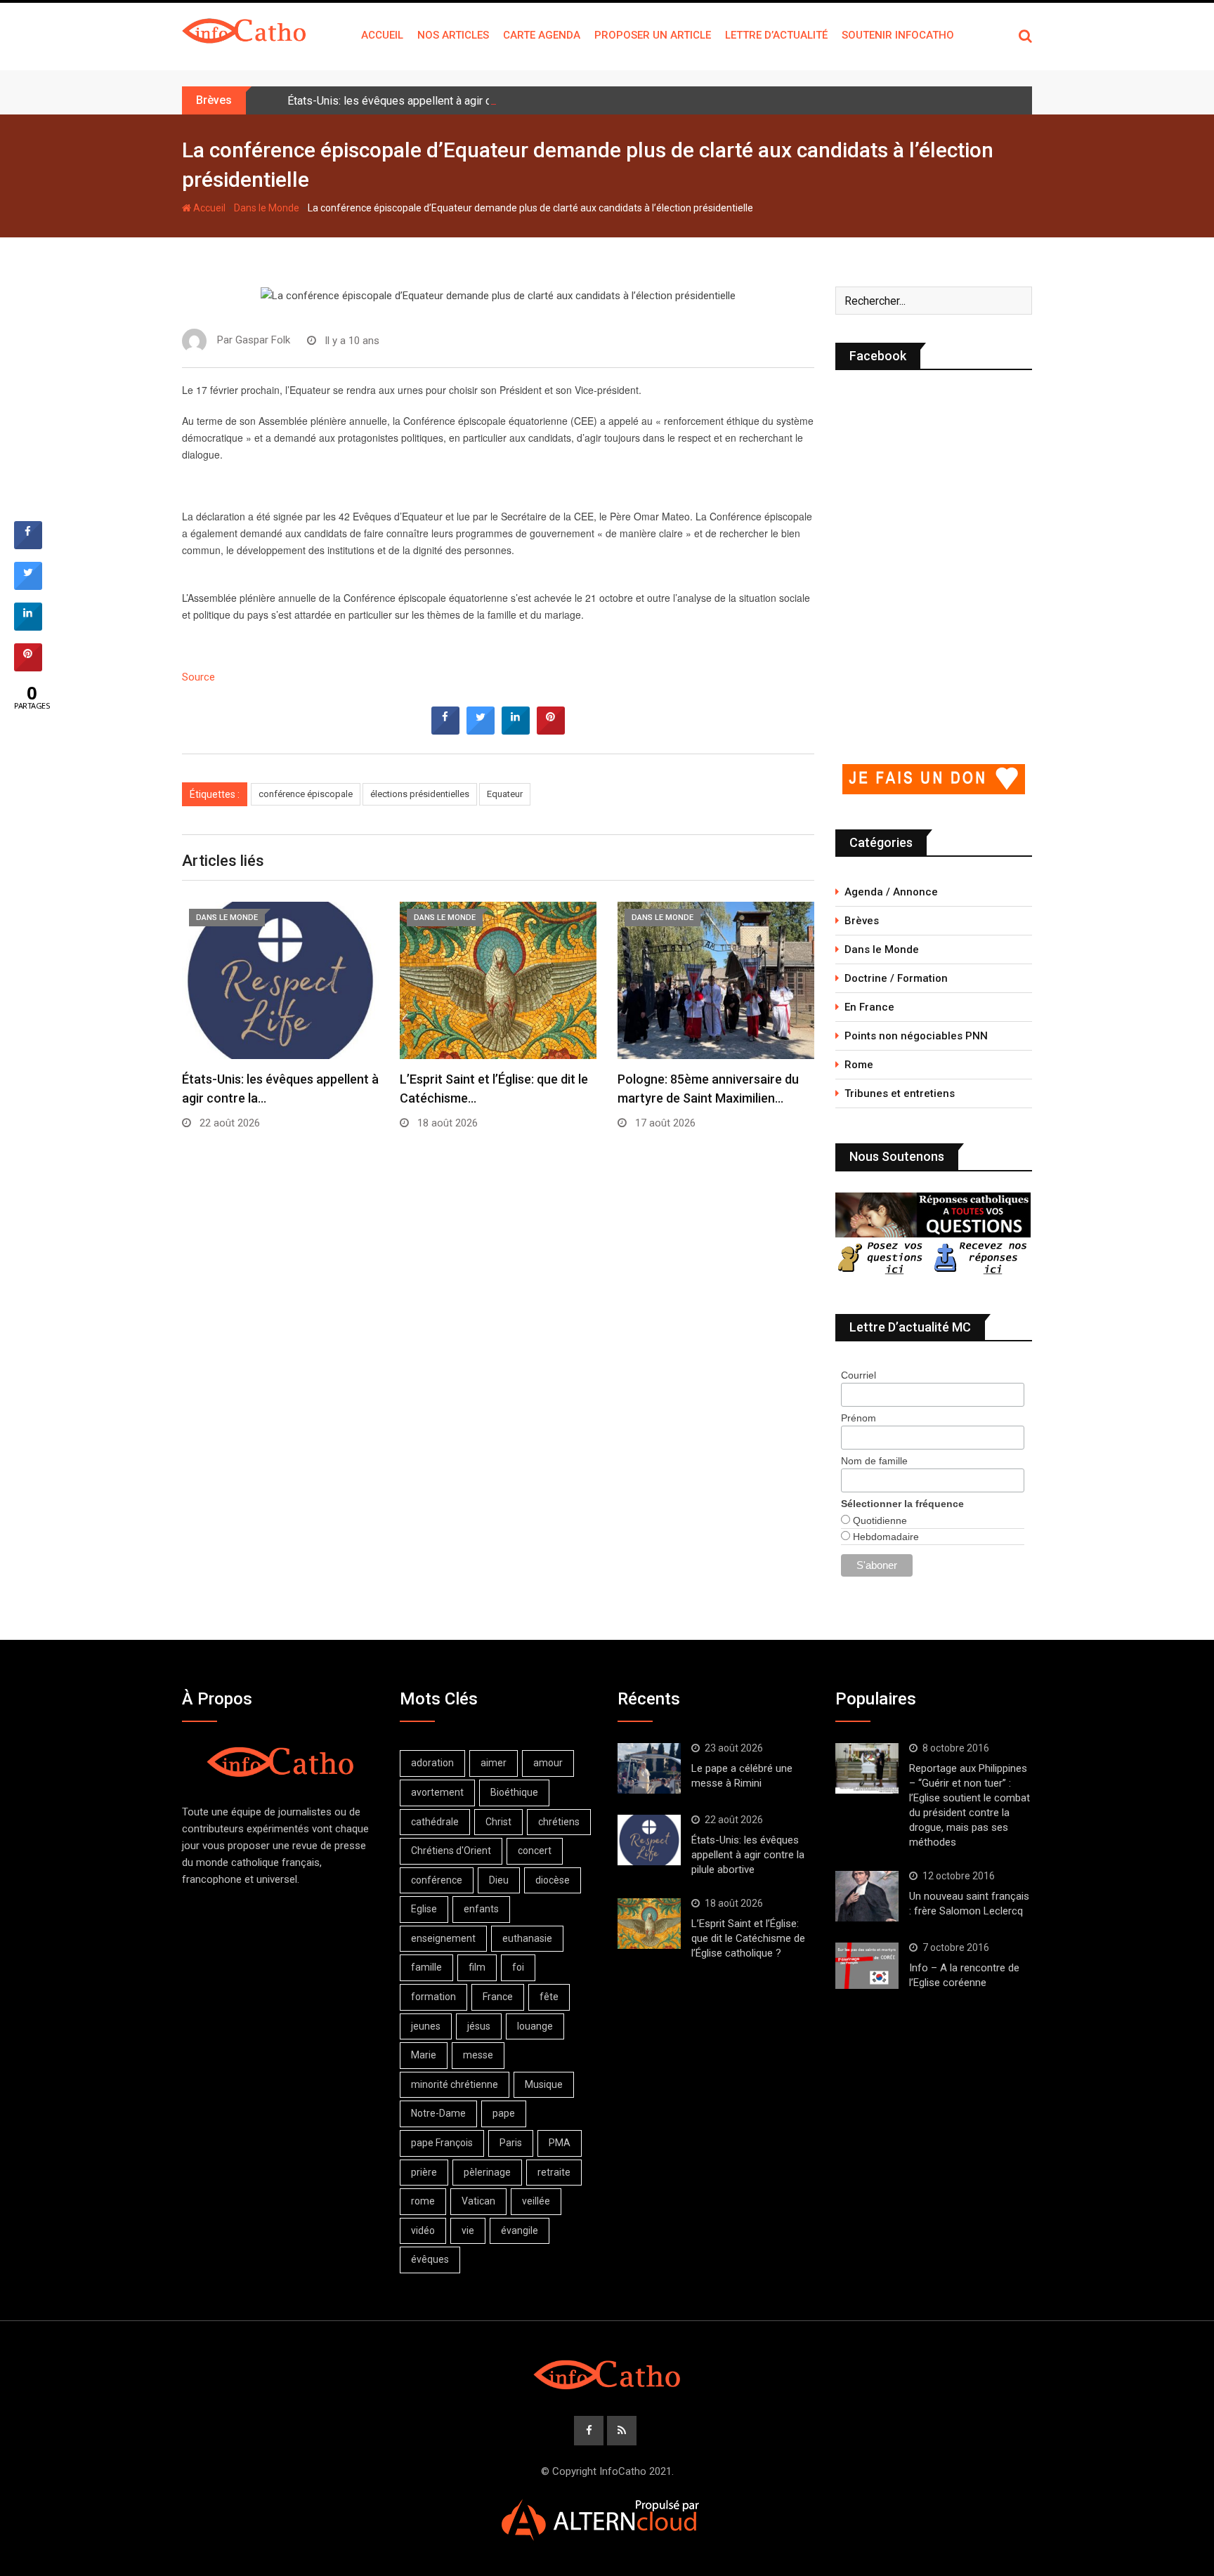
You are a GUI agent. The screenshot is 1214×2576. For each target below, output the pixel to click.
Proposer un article (653, 35)
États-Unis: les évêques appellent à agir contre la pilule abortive (444, 101)
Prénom (859, 1418)
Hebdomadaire (885, 1537)
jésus (479, 2026)
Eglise (424, 1909)
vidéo (423, 2230)
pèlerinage (487, 2172)
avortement (437, 1792)
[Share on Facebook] (445, 730)
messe (478, 2055)
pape (504, 2113)
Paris (511, 2143)
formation (433, 1997)
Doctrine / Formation (896, 978)
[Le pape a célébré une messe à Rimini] (649, 1768)
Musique (544, 2084)
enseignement (443, 1938)
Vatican (478, 2201)
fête (549, 1997)
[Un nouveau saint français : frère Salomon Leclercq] (867, 1896)
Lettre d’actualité (776, 35)
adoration (432, 1763)
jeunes (426, 2026)
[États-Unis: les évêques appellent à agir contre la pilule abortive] (649, 1840)
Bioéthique (514, 1792)
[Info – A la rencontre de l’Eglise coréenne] (867, 1966)
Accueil (382, 35)
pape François (442, 2143)
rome (423, 2201)
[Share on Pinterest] (551, 730)
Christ (498, 1822)
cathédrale (435, 1822)
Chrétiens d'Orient (451, 1851)
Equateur (505, 794)
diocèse (553, 1880)
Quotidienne (879, 1520)
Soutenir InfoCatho (898, 35)
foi (518, 1967)
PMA (560, 2143)
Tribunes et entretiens (900, 1093)
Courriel (859, 1375)
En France (869, 1007)
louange (535, 2026)
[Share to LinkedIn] (516, 730)
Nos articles (453, 35)
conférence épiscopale (306, 794)
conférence (437, 1880)
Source (198, 677)
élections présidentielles (420, 794)
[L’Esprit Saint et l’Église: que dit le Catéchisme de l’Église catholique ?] (649, 1924)
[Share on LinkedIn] (28, 626)
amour (548, 1763)
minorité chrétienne (455, 2084)
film (477, 1967)
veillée (536, 2201)
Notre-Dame (438, 2113)
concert (535, 1851)
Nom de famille (874, 1461)
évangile (520, 2230)
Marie (424, 2055)
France (498, 1997)
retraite (554, 2172)
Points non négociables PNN (916, 1036)
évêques (430, 2259)
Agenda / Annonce (891, 892)
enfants (481, 1909)
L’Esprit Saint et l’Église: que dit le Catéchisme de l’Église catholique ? (748, 1938)
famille (426, 1967)
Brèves (862, 921)
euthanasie (527, 1938)
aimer (494, 1763)
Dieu (499, 1880)
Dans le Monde (267, 208)
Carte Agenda (542, 35)
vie (468, 2230)
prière (424, 2172)
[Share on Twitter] (481, 730)
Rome (859, 1065)
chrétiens (559, 1822)
